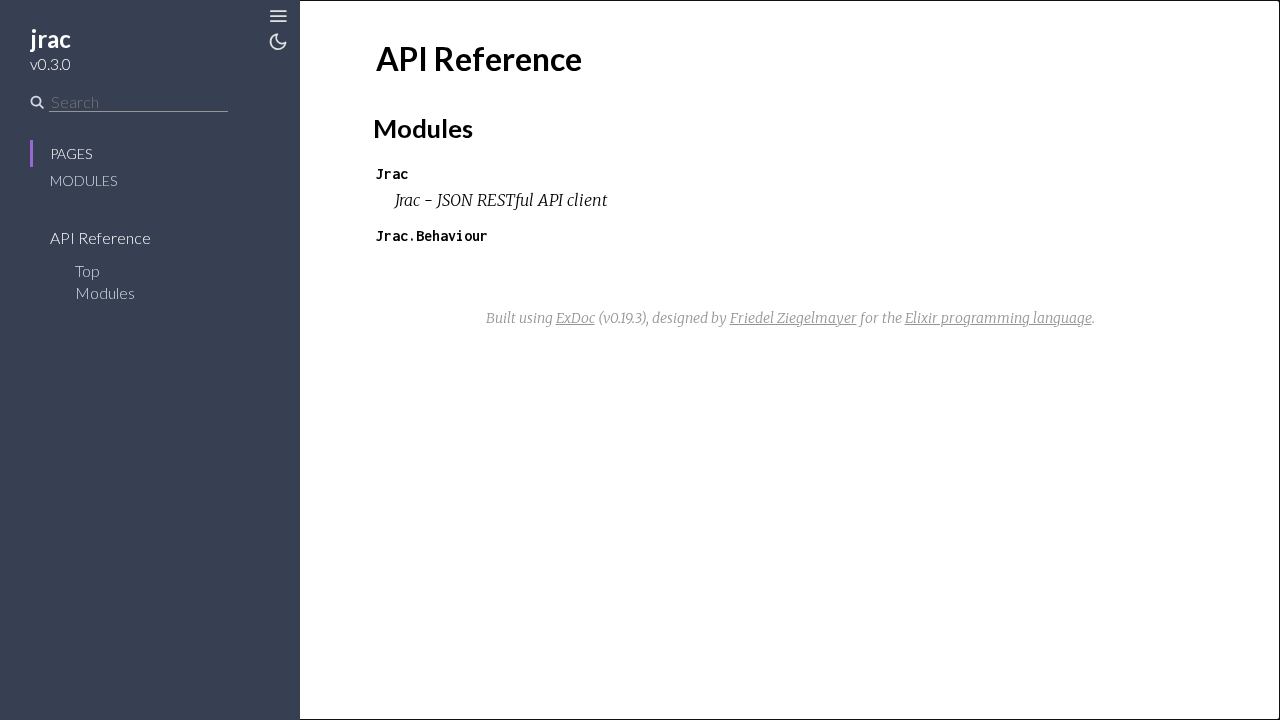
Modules (83, 180)
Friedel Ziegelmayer (793, 318)
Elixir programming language (998, 318)
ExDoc (575, 318)
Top (87, 270)
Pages (71, 153)
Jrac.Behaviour (432, 235)
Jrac (392, 173)
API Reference (102, 237)
